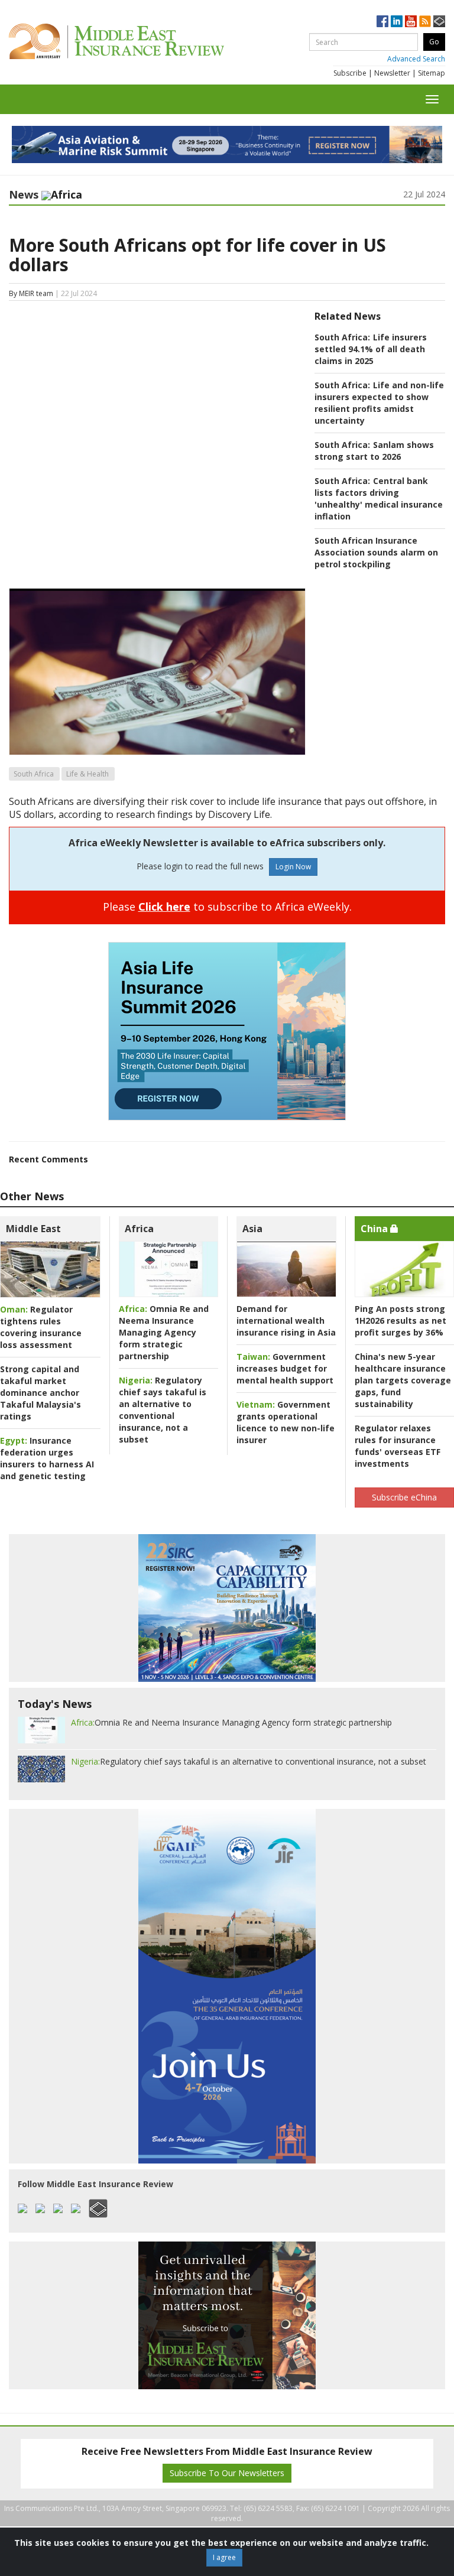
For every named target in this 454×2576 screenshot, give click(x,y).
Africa (139, 1229)
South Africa (34, 774)
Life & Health (87, 774)
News (24, 194)
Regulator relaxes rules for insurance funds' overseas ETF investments (398, 1446)
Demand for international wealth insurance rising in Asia (286, 1321)
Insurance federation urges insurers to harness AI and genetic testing (47, 1458)
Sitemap (432, 73)
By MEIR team (31, 293)
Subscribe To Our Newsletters (227, 2473)
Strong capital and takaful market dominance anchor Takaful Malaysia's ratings (40, 1393)
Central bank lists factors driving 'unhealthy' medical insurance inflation (379, 498)
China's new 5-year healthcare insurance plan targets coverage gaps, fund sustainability (403, 1380)
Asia (252, 1229)
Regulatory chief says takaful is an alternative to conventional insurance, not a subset (163, 1410)
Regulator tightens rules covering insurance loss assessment (41, 1327)
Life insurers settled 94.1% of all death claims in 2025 (371, 349)
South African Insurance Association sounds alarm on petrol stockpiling (376, 552)
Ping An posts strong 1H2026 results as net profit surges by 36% (401, 1321)
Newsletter (392, 73)
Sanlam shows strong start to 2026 (374, 451)
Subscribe (350, 73)
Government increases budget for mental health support (285, 1368)
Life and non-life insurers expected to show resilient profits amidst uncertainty (379, 403)
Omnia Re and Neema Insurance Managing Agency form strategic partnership (164, 1332)
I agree (224, 2557)
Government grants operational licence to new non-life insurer (286, 1422)
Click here (164, 907)
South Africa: (342, 337)
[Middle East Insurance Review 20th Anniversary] (143, 41)
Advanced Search (416, 59)
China (375, 1229)
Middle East (33, 1229)
